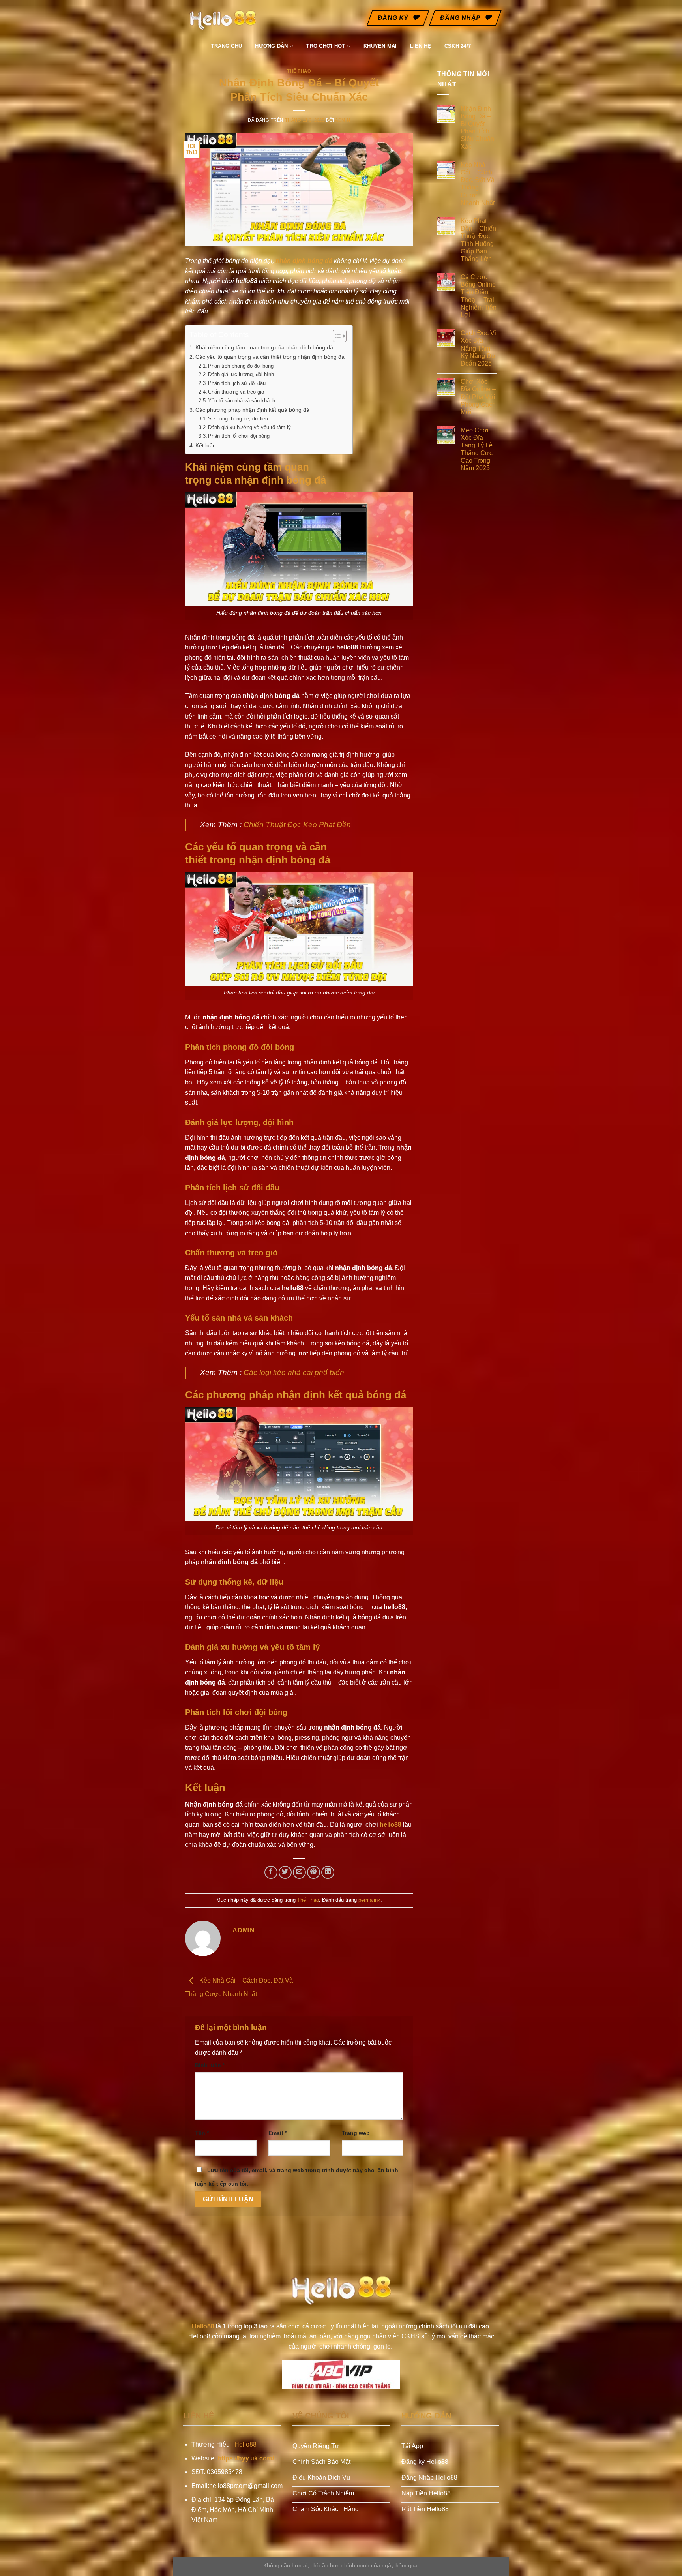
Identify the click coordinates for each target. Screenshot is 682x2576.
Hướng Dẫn (271, 46)
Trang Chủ (227, 46)
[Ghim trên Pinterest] (314, 1872)
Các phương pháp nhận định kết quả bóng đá (252, 410)
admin (343, 120)
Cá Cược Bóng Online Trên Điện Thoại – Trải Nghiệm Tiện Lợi (479, 296)
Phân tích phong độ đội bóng (241, 366)
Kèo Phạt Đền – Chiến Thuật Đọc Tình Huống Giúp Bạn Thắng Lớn (478, 240)
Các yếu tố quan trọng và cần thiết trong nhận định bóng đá (270, 357)
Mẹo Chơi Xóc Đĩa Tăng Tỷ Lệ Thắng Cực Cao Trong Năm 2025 (477, 449)
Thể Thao (299, 71)
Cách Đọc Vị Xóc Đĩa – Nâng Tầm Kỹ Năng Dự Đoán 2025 (478, 348)
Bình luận (210, 2065)
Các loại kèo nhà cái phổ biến (294, 1372)
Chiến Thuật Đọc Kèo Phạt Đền (297, 825)
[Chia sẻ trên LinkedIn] (328, 1872)
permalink (369, 1900)
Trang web (356, 2133)
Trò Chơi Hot (326, 46)
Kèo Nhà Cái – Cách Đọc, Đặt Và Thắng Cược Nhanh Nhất (478, 184)
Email (277, 2133)
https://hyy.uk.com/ (246, 2458)
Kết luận (206, 445)
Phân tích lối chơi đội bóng (239, 436)
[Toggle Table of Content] (336, 336)
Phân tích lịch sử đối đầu (237, 383)
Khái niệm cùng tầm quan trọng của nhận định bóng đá (264, 347)
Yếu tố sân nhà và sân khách (242, 401)
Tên (202, 2133)
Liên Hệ (421, 46)
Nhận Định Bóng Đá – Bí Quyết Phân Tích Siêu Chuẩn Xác (477, 128)
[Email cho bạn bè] (299, 1872)
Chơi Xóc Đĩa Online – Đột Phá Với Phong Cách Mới (478, 397)
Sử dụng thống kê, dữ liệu (238, 419)
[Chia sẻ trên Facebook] (271, 1872)
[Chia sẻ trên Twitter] (285, 1872)
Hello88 (245, 2444)
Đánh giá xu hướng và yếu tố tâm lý (249, 427)
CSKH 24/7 (458, 46)
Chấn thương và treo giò (236, 392)
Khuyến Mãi (380, 46)
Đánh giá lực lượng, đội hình (241, 374)
